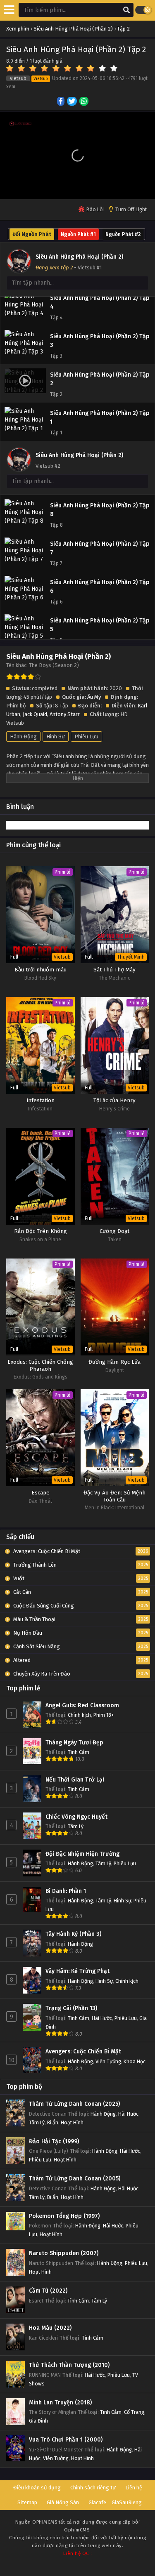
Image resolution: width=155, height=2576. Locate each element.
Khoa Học (135, 2061)
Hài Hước (102, 2018)
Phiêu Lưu (86, 737)
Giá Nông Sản (63, 2502)
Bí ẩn (53, 2122)
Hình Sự (56, 737)
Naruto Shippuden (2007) (64, 2253)
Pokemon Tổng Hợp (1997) (64, 2216)
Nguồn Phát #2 (123, 234)
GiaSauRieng (127, 2502)
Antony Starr (65, 714)
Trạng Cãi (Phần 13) (71, 2008)
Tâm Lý (76, 1826)
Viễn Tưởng (108, 2061)
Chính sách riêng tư (93, 2488)
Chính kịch (79, 1715)
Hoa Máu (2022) (50, 2328)
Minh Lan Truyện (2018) (60, 2403)
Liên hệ (134, 2488)
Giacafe (97, 2502)
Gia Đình (38, 2421)
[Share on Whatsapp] (85, 102)
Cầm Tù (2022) (48, 2291)
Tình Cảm (79, 1752)
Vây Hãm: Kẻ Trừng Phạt (77, 1971)
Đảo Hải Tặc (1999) (54, 2141)
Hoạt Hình (72, 2122)
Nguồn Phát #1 (78, 234)
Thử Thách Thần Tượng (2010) (69, 2365)
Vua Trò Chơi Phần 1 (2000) (66, 2440)
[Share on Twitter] (73, 102)
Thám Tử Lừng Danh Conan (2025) (74, 2104)
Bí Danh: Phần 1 (66, 1891)
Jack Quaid (35, 714)
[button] (78, 156)
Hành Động (23, 737)
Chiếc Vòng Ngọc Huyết (76, 1817)
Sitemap (27, 2502)
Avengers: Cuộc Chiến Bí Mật (83, 2052)
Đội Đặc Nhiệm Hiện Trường (82, 1854)
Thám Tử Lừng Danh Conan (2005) (75, 2179)
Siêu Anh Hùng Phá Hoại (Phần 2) (79, 257)
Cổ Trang (134, 2412)
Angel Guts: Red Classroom (82, 1705)
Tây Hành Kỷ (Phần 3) (73, 1934)
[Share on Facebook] (61, 102)
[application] (77, 156)
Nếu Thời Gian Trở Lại (75, 1780)
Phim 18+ (104, 1715)
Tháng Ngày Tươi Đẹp (74, 1743)
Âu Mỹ (94, 697)
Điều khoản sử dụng (37, 2488)
